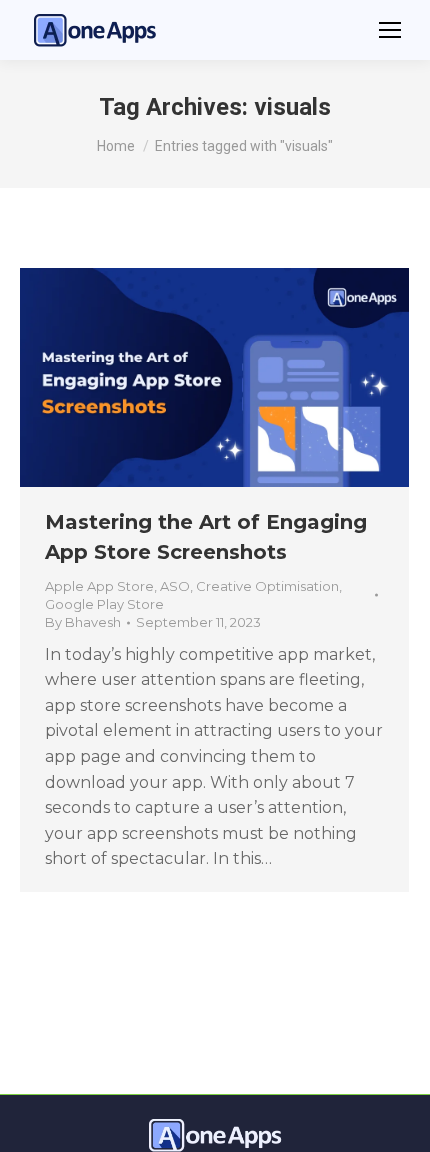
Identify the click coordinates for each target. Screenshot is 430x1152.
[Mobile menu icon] (390, 30)
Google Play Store (104, 604)
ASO (175, 586)
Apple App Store (99, 586)
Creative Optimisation (267, 586)
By (83, 622)
